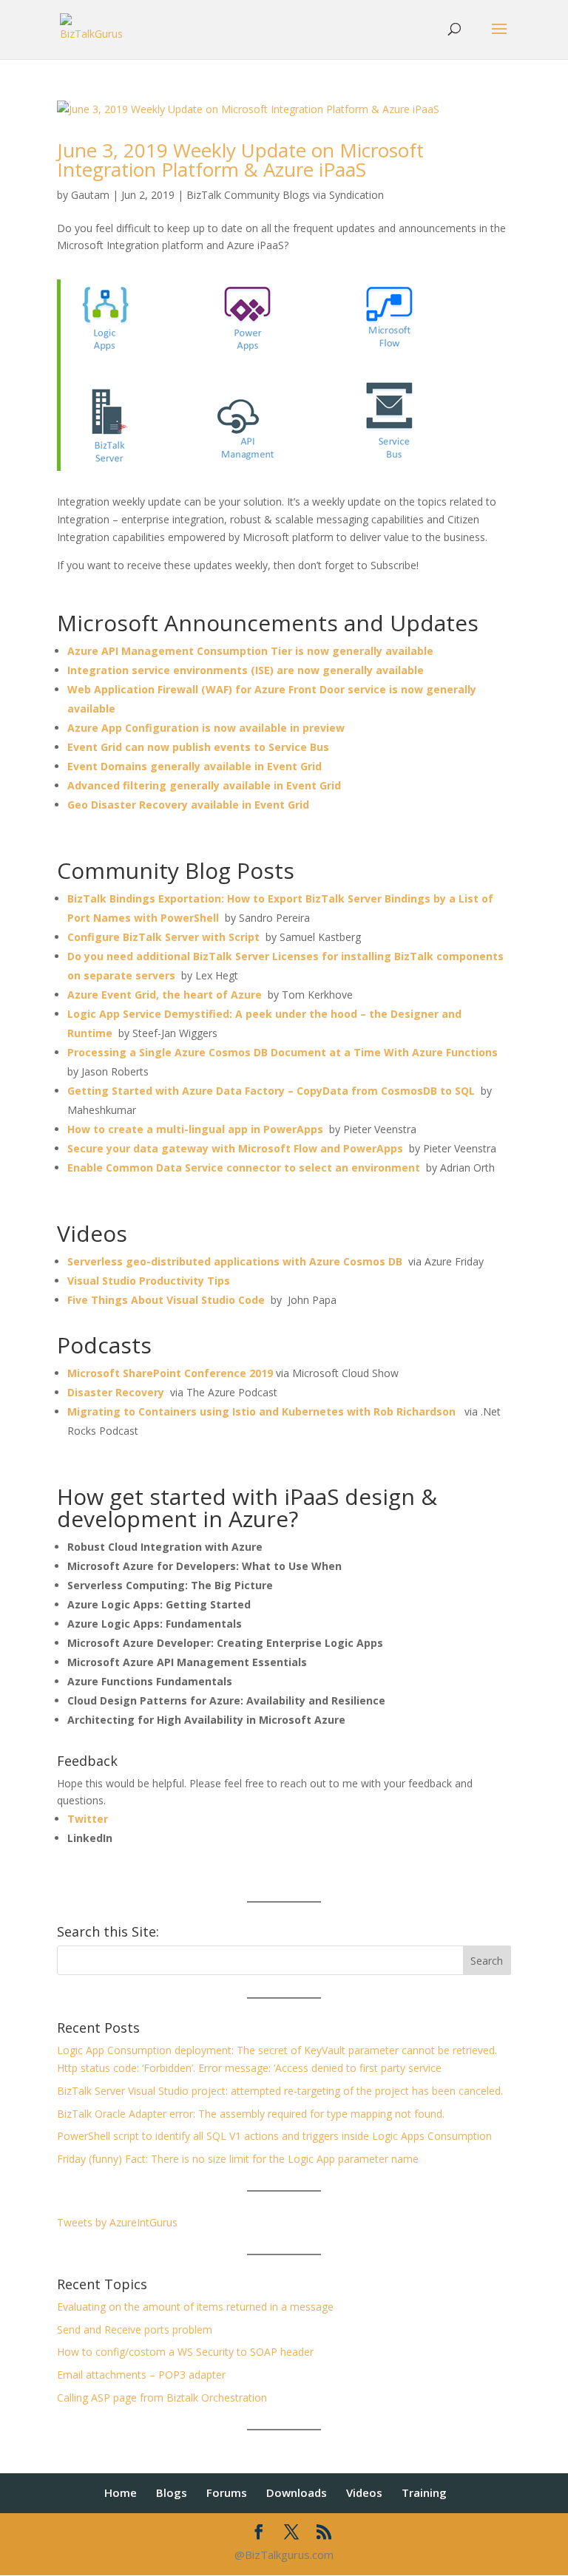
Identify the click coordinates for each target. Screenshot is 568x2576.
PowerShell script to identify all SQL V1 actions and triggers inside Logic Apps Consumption (274, 2136)
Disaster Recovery (116, 1392)
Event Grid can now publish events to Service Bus (198, 747)
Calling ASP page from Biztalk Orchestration (162, 2397)
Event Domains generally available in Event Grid (195, 766)
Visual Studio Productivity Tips (149, 1281)
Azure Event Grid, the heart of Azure (165, 995)
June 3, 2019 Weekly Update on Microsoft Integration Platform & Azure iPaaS (240, 160)
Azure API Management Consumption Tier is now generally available (250, 651)
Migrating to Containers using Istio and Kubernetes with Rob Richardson (261, 1411)
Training (424, 2492)
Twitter (88, 1819)
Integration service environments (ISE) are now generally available (246, 670)
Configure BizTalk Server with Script (163, 937)
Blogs (172, 2492)
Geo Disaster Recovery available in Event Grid (188, 805)
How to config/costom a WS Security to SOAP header (185, 2352)
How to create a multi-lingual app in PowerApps (195, 1129)
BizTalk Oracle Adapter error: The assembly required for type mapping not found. (251, 2114)
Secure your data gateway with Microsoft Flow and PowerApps (235, 1148)
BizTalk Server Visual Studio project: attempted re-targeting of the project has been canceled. (280, 2091)
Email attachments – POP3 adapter (141, 2375)
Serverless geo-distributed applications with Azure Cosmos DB (235, 1261)
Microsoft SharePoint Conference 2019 (170, 1373)
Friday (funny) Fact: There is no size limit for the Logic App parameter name (238, 2159)
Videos (364, 2492)
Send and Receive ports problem (135, 2329)
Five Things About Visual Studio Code (166, 1300)
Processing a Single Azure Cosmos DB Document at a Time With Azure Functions (283, 1052)
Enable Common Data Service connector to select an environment (244, 1168)
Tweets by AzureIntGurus (117, 2222)
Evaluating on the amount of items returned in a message (195, 2307)
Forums (227, 2492)
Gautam (90, 195)
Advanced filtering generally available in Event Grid (204, 785)
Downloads (297, 2492)
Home (121, 2492)
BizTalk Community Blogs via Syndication (285, 195)
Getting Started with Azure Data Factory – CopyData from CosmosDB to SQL (271, 1091)
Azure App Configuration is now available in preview (206, 728)
